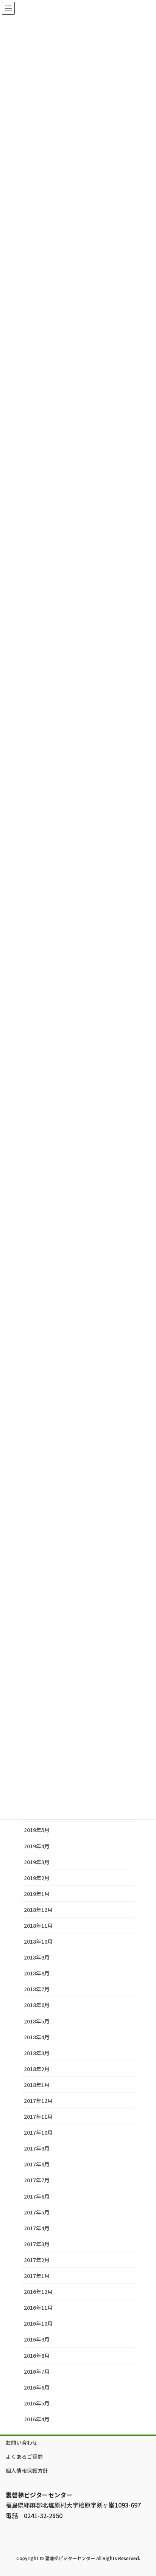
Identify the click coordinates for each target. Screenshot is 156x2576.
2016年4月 (37, 2419)
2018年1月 (37, 2085)
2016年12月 (38, 2292)
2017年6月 (37, 2196)
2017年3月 (37, 2244)
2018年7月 (37, 1989)
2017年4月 (37, 2228)
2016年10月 (38, 2323)
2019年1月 (37, 1894)
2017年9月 (37, 2148)
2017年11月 (38, 2116)
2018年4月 (37, 2037)
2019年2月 (37, 1878)
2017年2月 (37, 2260)
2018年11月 (38, 1925)
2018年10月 (38, 1941)
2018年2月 (37, 2069)
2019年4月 (37, 1846)
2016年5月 (37, 2403)
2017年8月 (37, 2164)
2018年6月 (37, 2005)
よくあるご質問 (24, 2456)
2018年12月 (38, 1910)
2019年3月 (37, 1862)
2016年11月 (38, 2307)
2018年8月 (37, 1973)
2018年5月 (37, 2021)
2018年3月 (37, 2053)
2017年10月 (38, 2132)
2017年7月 (37, 2180)
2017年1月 (37, 2276)
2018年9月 (37, 1957)
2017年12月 (38, 2101)
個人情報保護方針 (27, 2470)
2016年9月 (37, 2339)
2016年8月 (37, 2356)
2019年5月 (37, 1830)
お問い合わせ (22, 2442)
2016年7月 (37, 2371)
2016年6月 (37, 2387)
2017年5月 (37, 2212)
